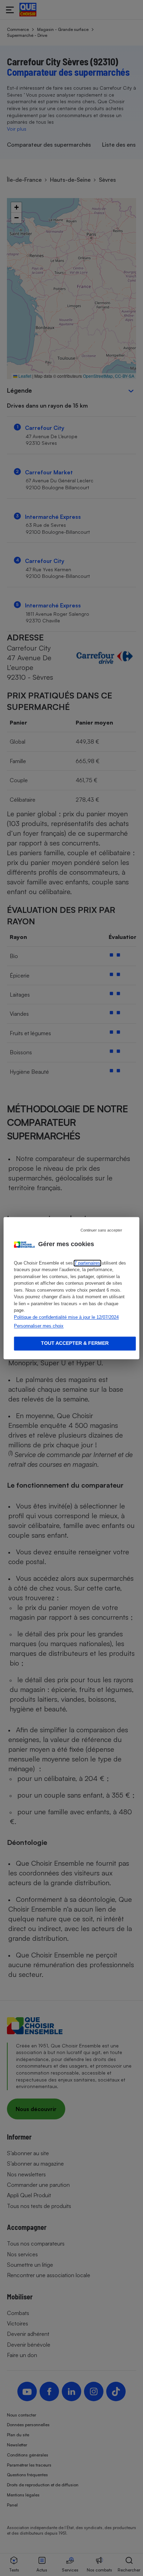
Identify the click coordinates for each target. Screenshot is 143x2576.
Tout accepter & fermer (75, 1343)
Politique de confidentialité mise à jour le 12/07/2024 (66, 1317)
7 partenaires (87, 1263)
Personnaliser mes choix (39, 1326)
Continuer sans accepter (101, 1230)
